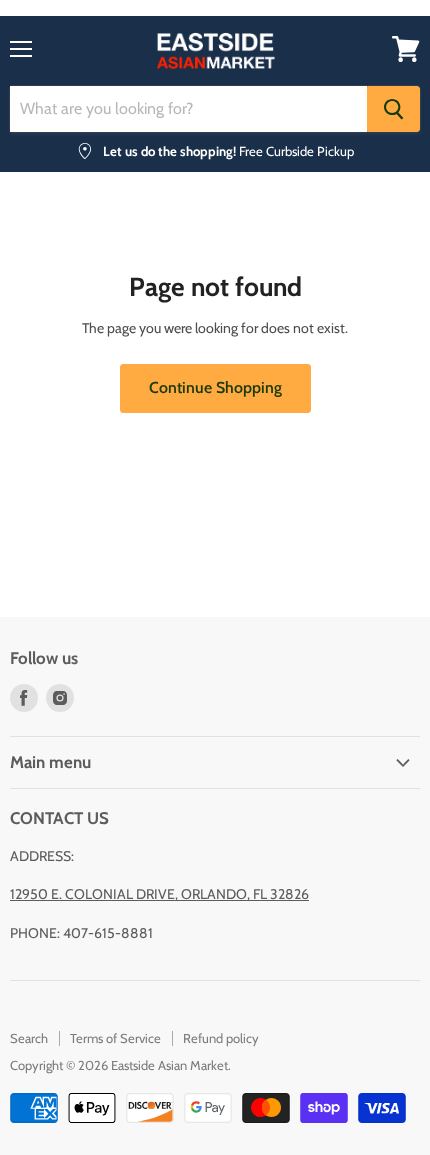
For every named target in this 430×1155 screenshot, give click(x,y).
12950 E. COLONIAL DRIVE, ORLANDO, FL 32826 (159, 894)
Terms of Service (115, 1038)
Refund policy (221, 1038)
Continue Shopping (215, 387)
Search (29, 1038)
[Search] (393, 109)
